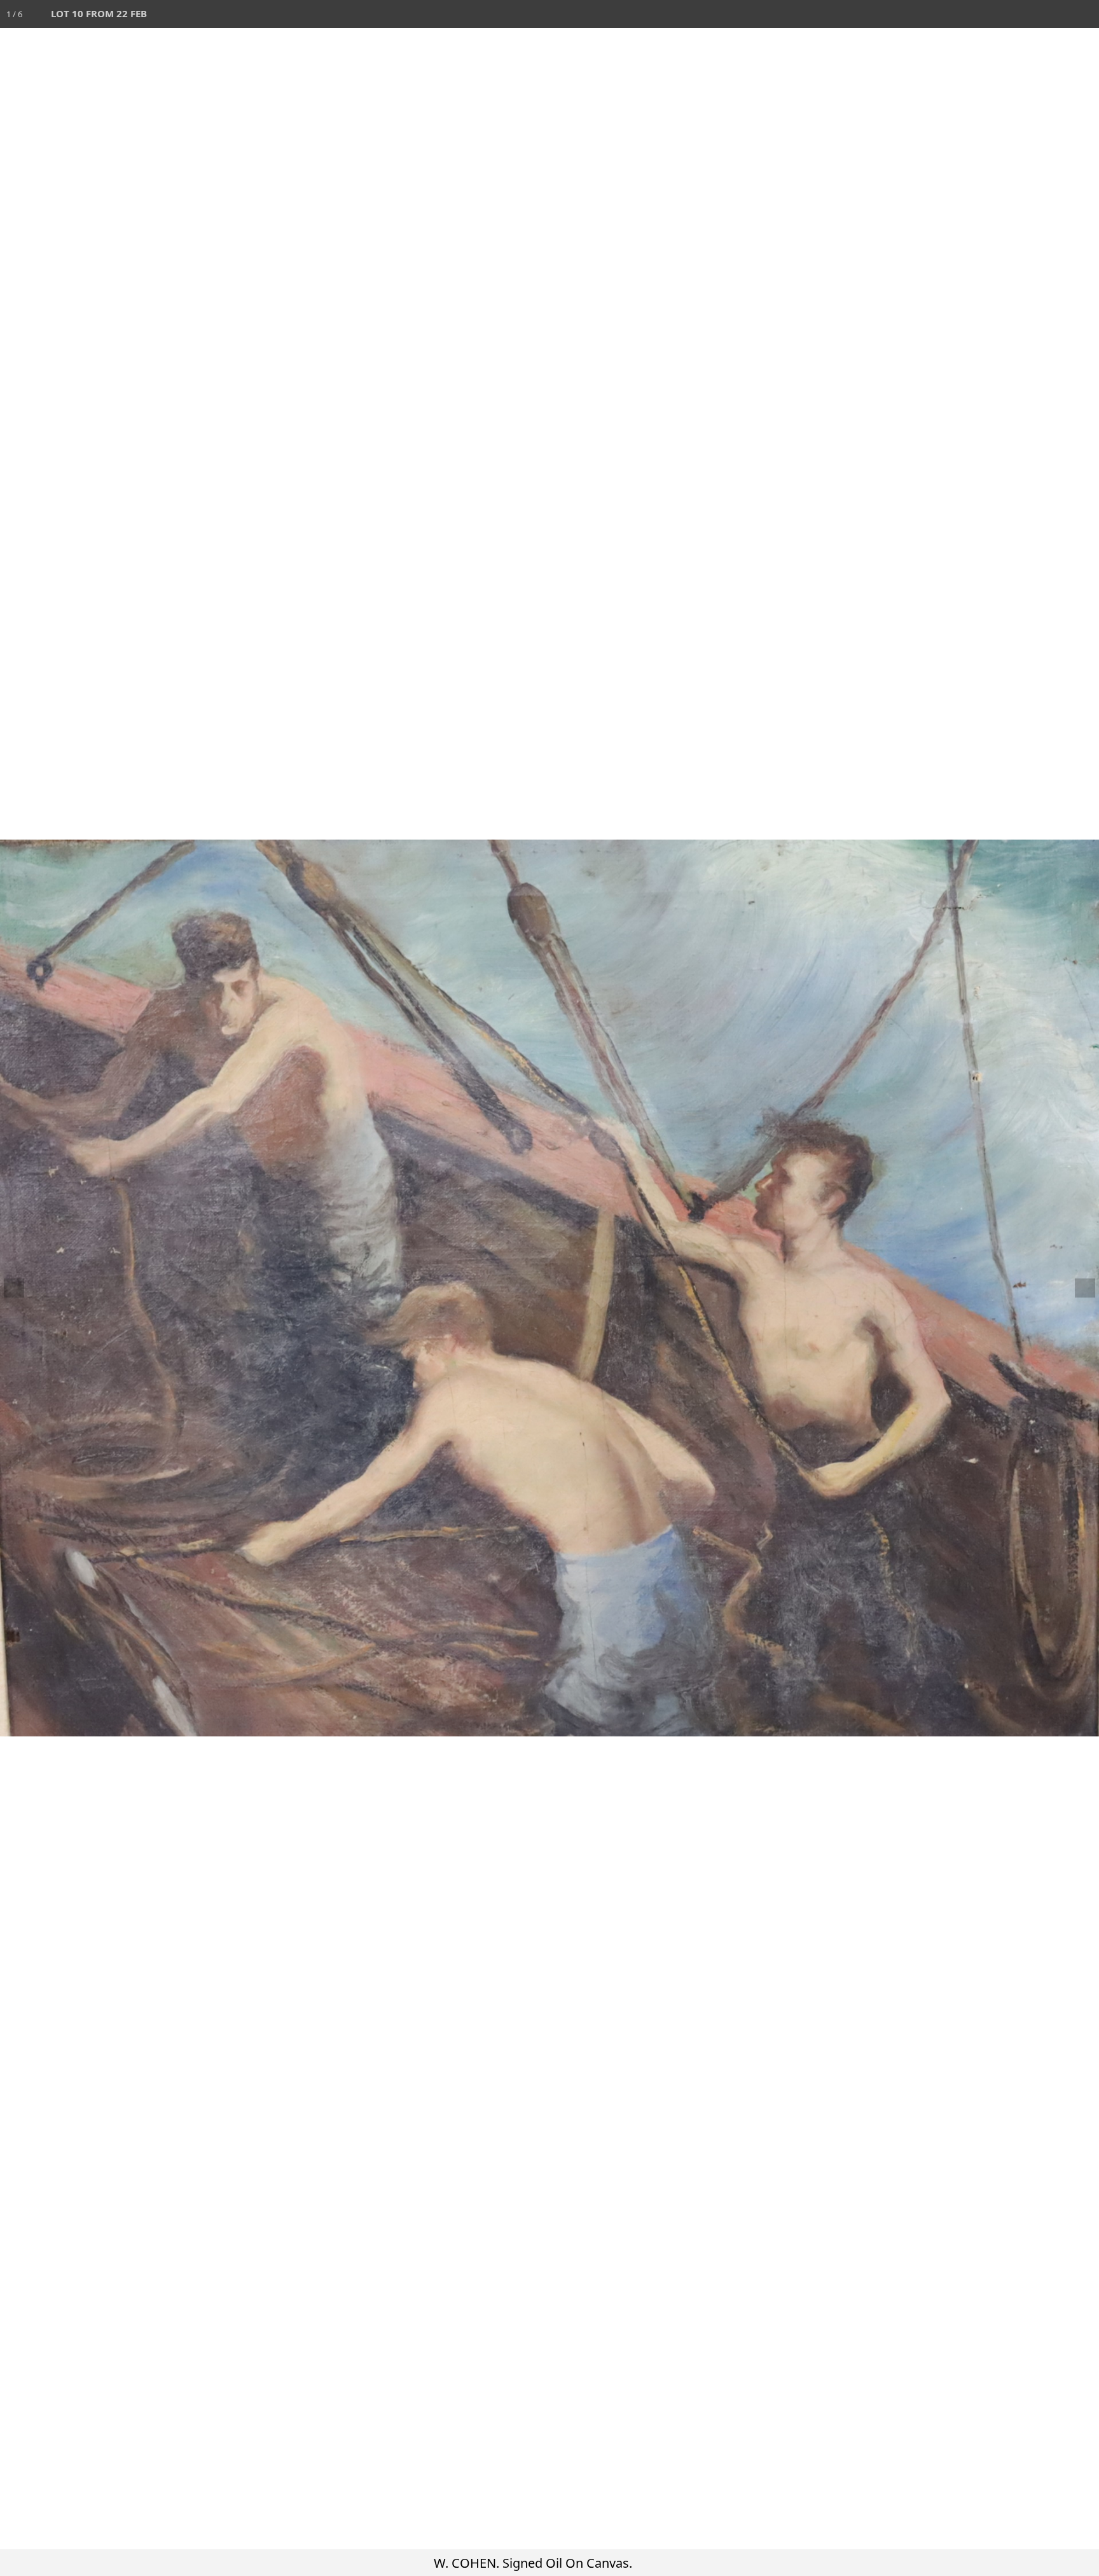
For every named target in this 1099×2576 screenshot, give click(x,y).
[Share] (1057, 14)
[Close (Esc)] (1085, 14)
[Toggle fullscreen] (1029, 14)
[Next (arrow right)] (1077, 1288)
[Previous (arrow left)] (22, 1288)
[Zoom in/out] (1001, 14)
